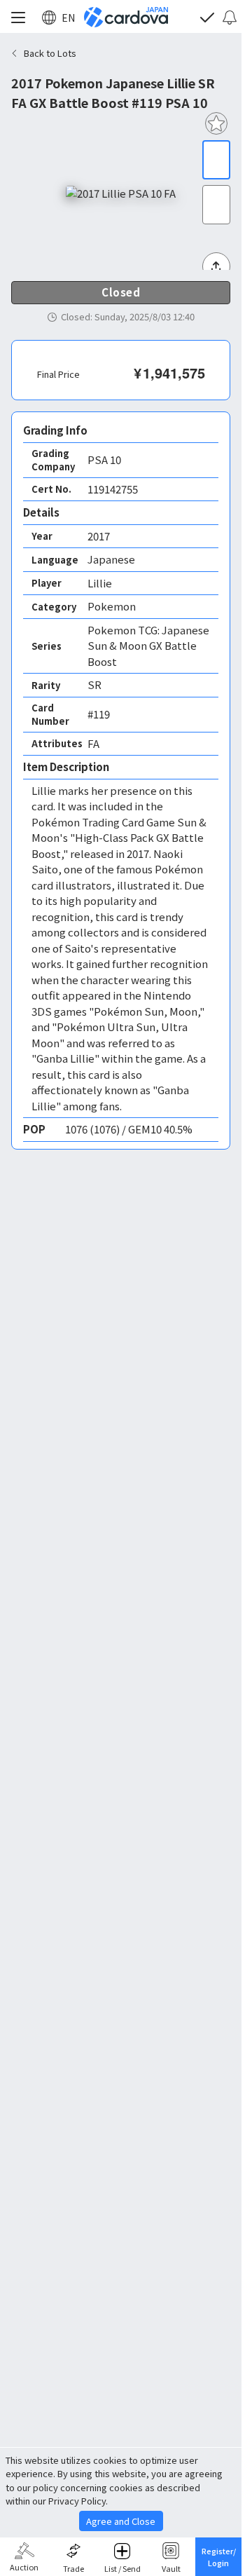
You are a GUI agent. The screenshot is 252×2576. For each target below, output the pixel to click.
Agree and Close (121, 2521)
